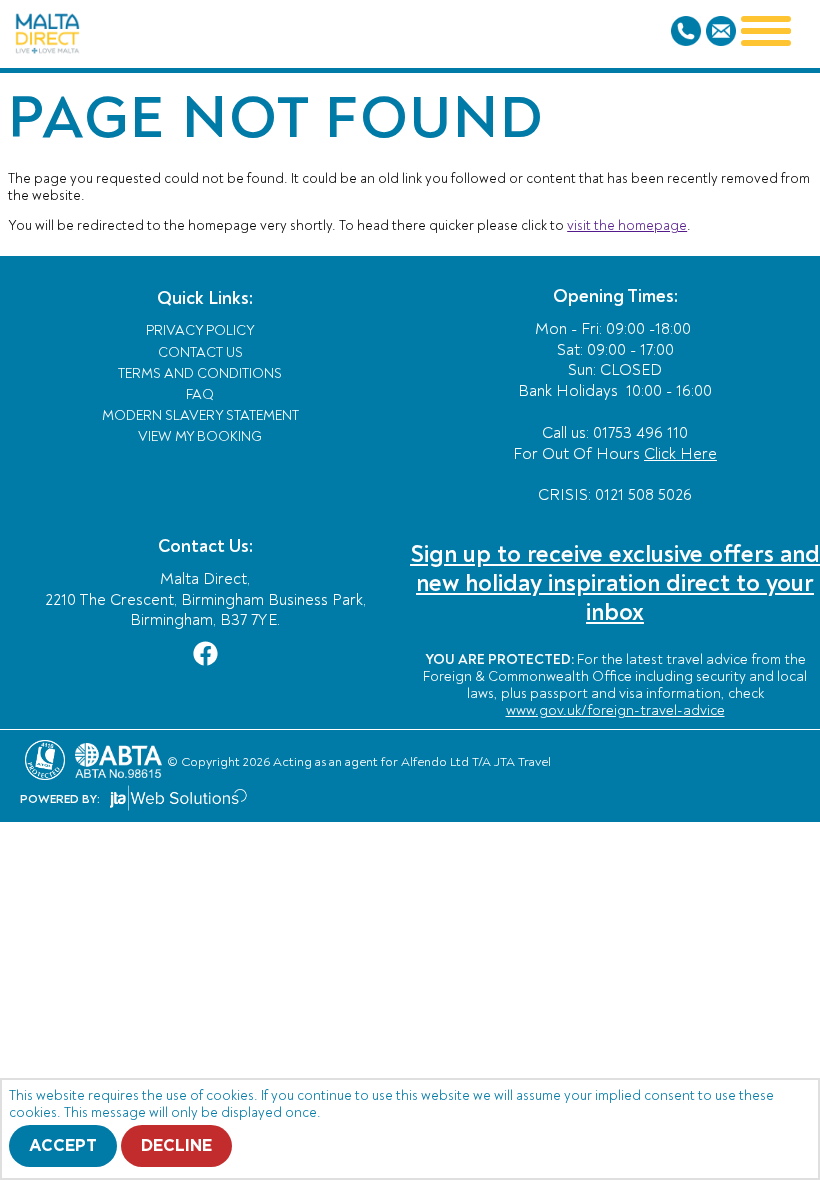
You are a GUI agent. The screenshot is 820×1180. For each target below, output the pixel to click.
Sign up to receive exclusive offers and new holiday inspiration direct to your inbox (615, 583)
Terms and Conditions (200, 373)
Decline (176, 1146)
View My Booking (200, 436)
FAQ (200, 394)
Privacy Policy (200, 330)
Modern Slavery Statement (200, 415)
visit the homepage (627, 225)
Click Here (680, 454)
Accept (63, 1146)
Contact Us (200, 352)
